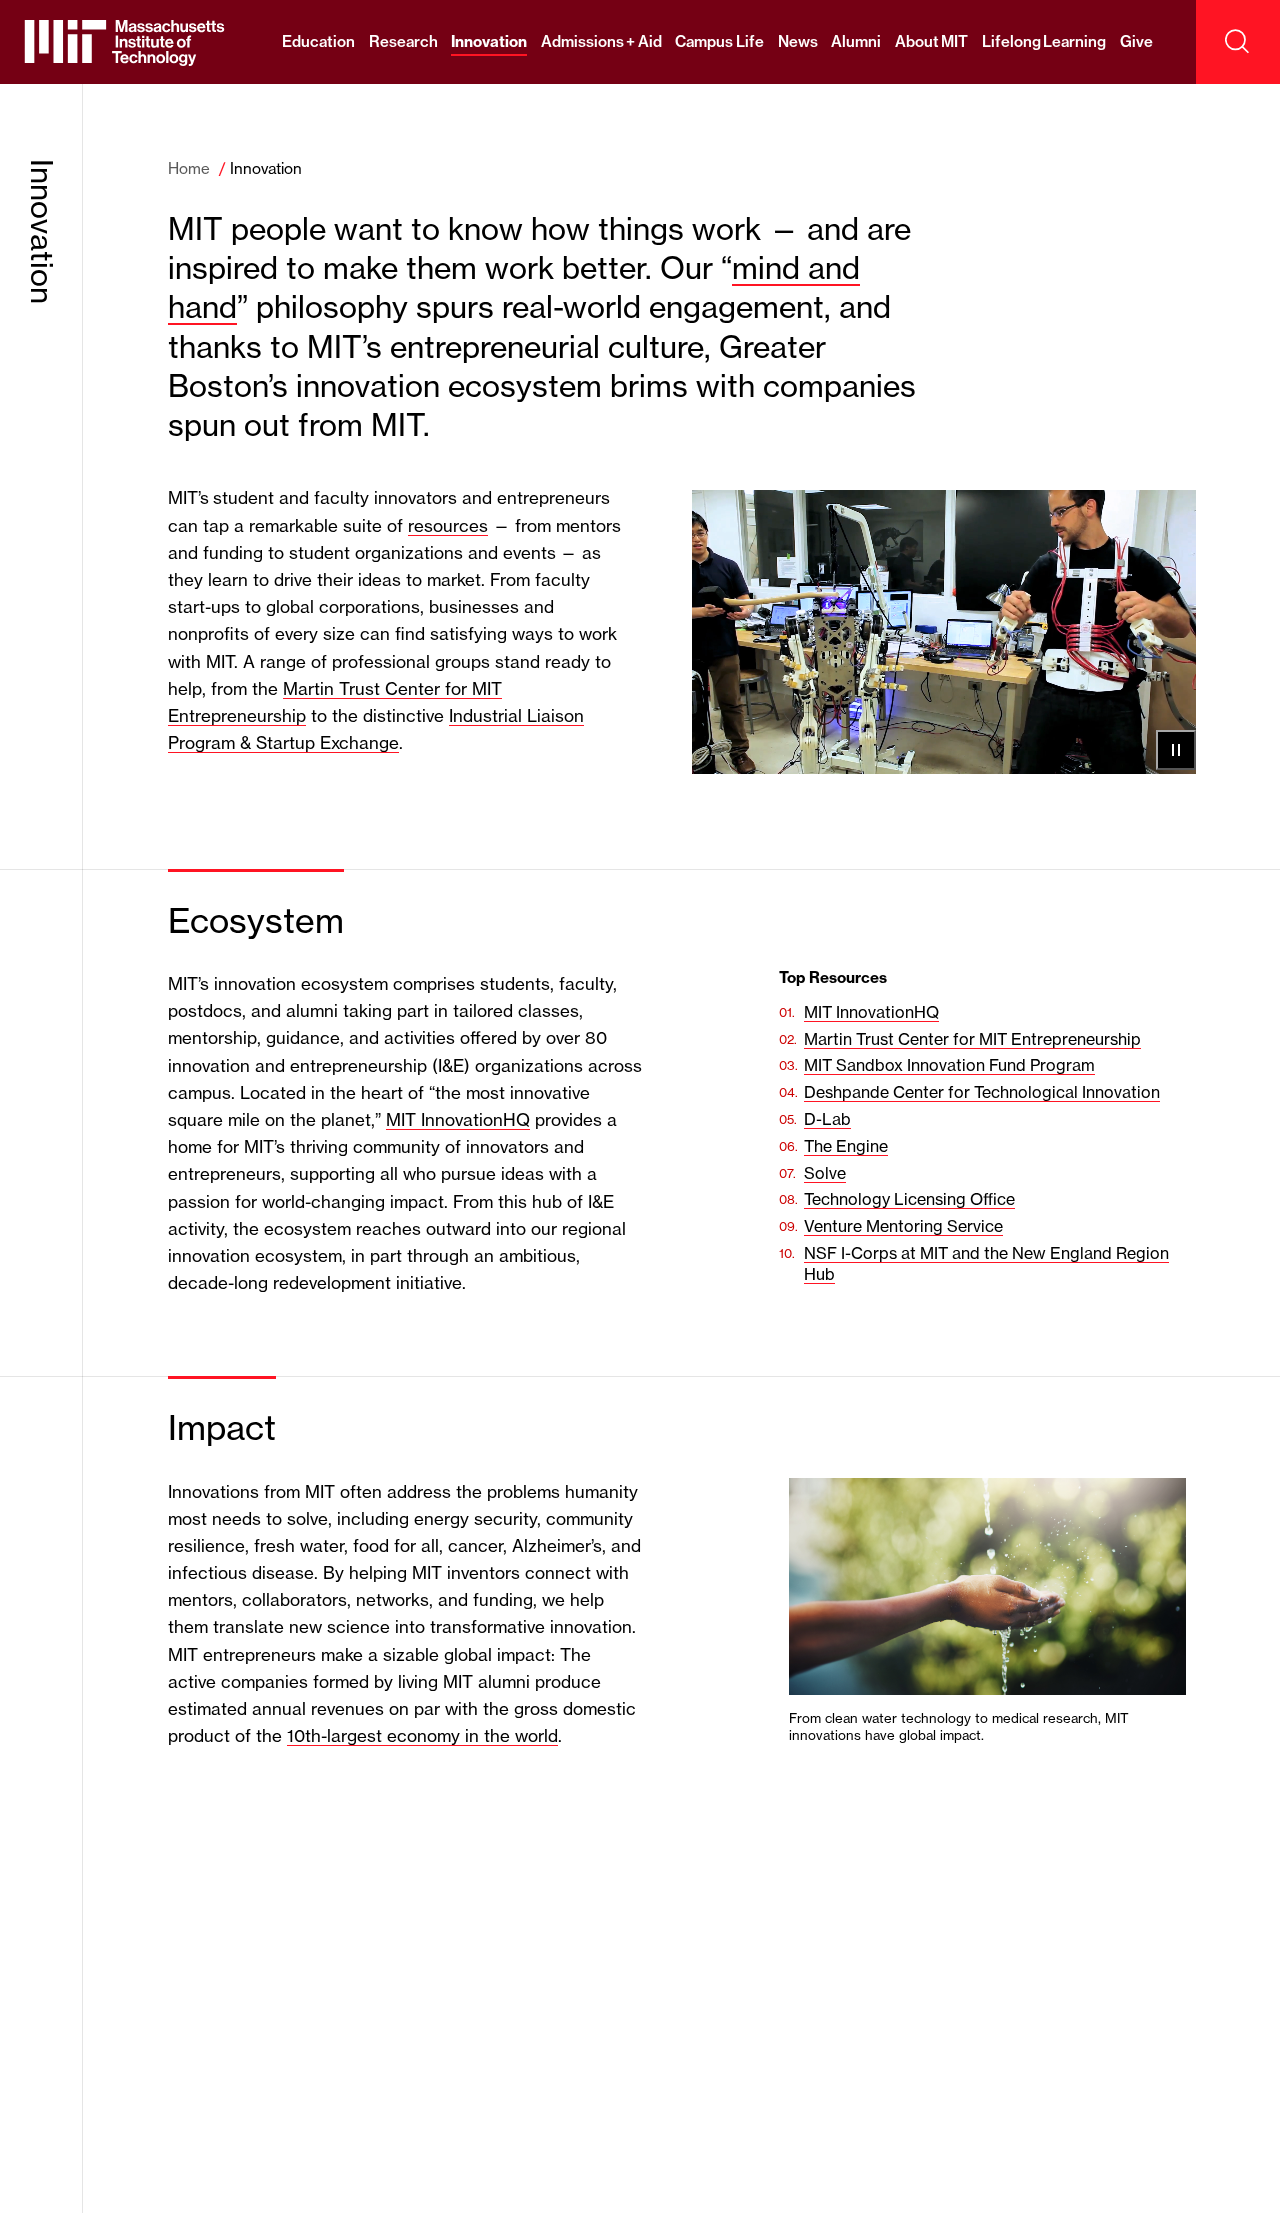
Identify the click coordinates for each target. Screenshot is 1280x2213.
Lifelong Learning (1044, 41)
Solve (825, 1173)
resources (448, 525)
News (798, 41)
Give (1136, 41)
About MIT (932, 41)
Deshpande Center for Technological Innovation (982, 1092)
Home (189, 168)
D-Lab (827, 1119)
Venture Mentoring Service (903, 1226)
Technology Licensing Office (909, 1199)
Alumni (856, 41)
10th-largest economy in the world (422, 1735)
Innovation (489, 41)
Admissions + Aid (601, 41)
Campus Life (719, 41)
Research (403, 41)
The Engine (846, 1146)
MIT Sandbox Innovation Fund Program (949, 1065)
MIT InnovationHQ (458, 1119)
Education (318, 41)
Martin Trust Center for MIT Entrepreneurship (972, 1039)
